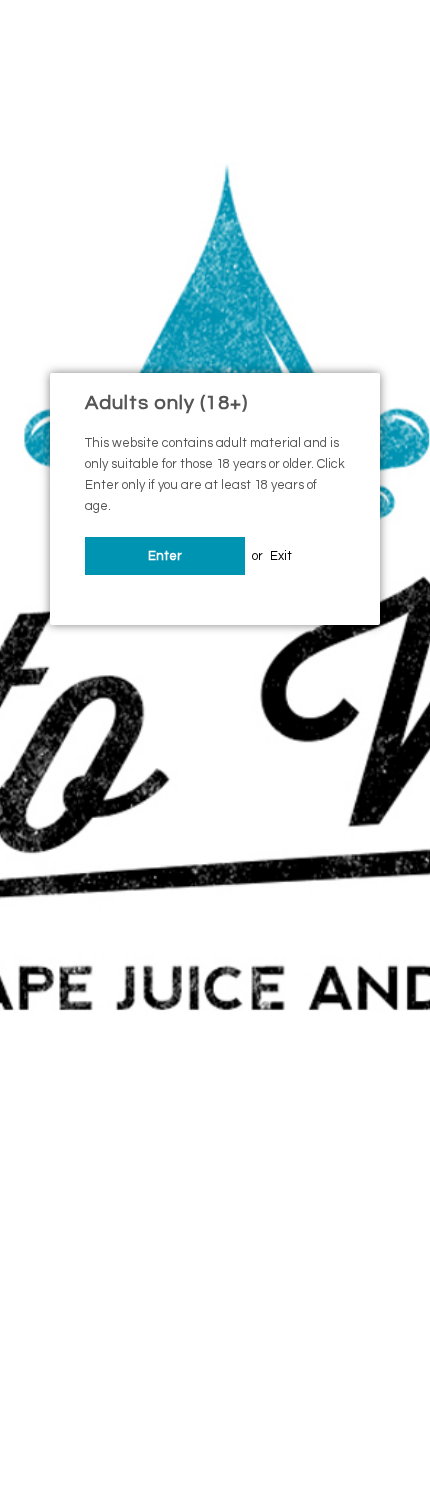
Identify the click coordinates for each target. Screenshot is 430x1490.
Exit (281, 556)
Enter (165, 556)
